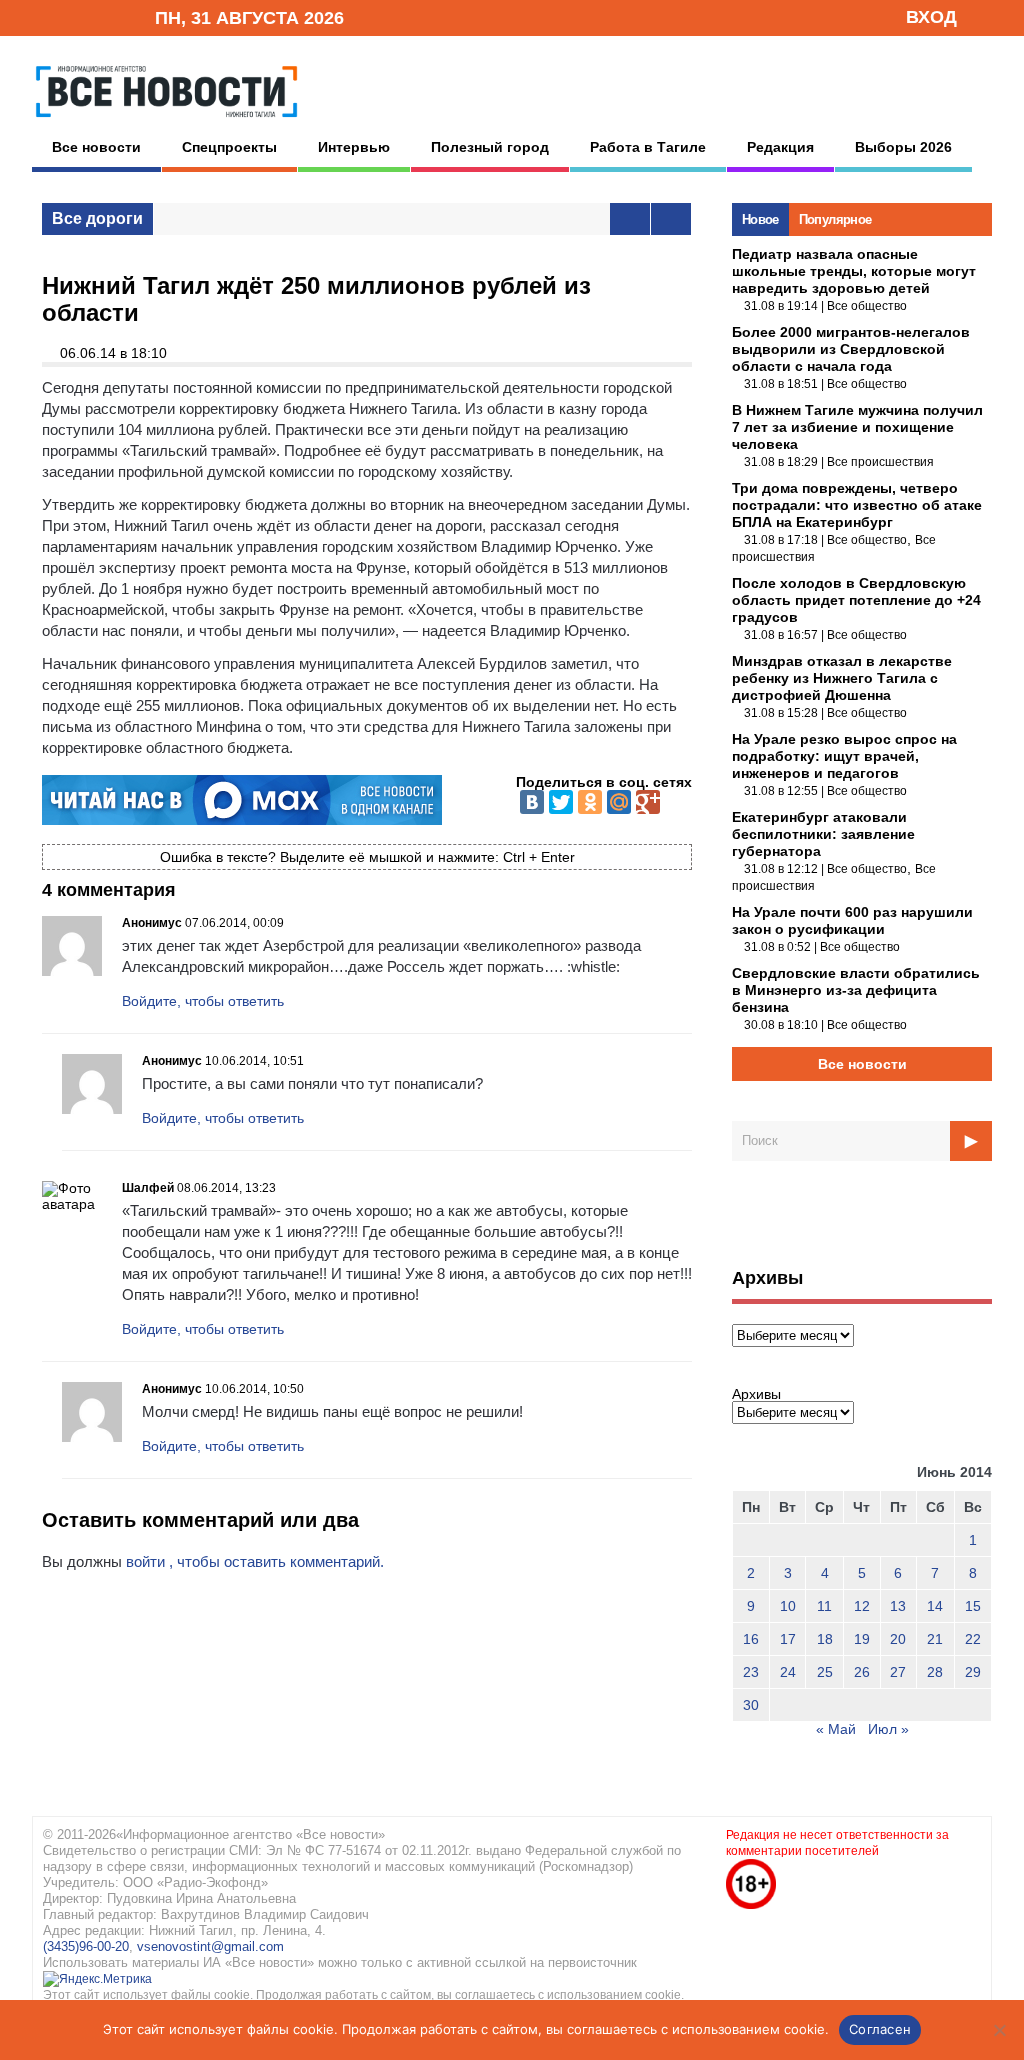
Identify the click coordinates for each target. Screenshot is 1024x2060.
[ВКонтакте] (532, 802)
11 (824, 1606)
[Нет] (999, 2030)
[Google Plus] (648, 802)
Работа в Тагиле (648, 147)
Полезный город (490, 147)
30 (751, 1705)
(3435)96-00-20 (86, 1946)
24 (788, 1672)
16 (751, 1639)
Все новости (96, 147)
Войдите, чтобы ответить (203, 1001)
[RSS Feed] (75, 16)
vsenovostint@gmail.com (210, 1946)
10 (788, 1606)
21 (935, 1639)
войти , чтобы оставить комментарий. (255, 1561)
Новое (760, 219)
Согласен (880, 2029)
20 (898, 1639)
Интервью (354, 147)
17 (788, 1639)
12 (862, 1606)
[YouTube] (106, 16)
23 (751, 1672)
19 (862, 1639)
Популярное (835, 219)
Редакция (780, 147)
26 (862, 1672)
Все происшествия (880, 462)
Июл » (888, 1729)
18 (825, 1639)
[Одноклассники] (590, 802)
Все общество (867, 306)
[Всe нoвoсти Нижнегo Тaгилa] (166, 122)
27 (898, 1672)
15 (973, 1606)
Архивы (756, 1394)
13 (898, 1606)
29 (973, 1672)
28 (935, 1672)
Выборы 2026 (903, 147)
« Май (836, 1729)
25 (825, 1672)
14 (935, 1606)
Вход (931, 17)
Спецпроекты (229, 147)
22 (973, 1639)
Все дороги (97, 218)
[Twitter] (561, 802)
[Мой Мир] (619, 802)
